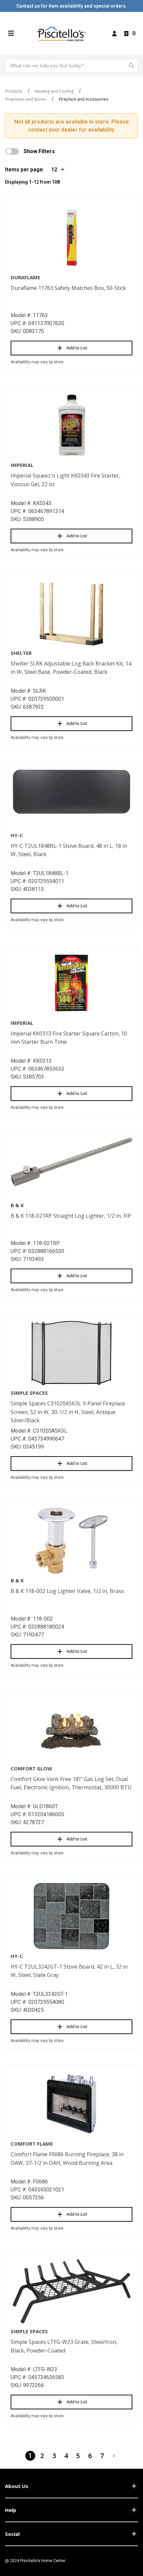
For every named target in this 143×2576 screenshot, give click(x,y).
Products (14, 91)
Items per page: (25, 170)
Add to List (77, 348)
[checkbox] (12, 151)
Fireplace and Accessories (83, 99)
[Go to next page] (114, 2456)
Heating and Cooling (54, 91)
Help (11, 2510)
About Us (17, 2486)
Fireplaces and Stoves (26, 99)
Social (12, 2534)
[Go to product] (71, 237)
